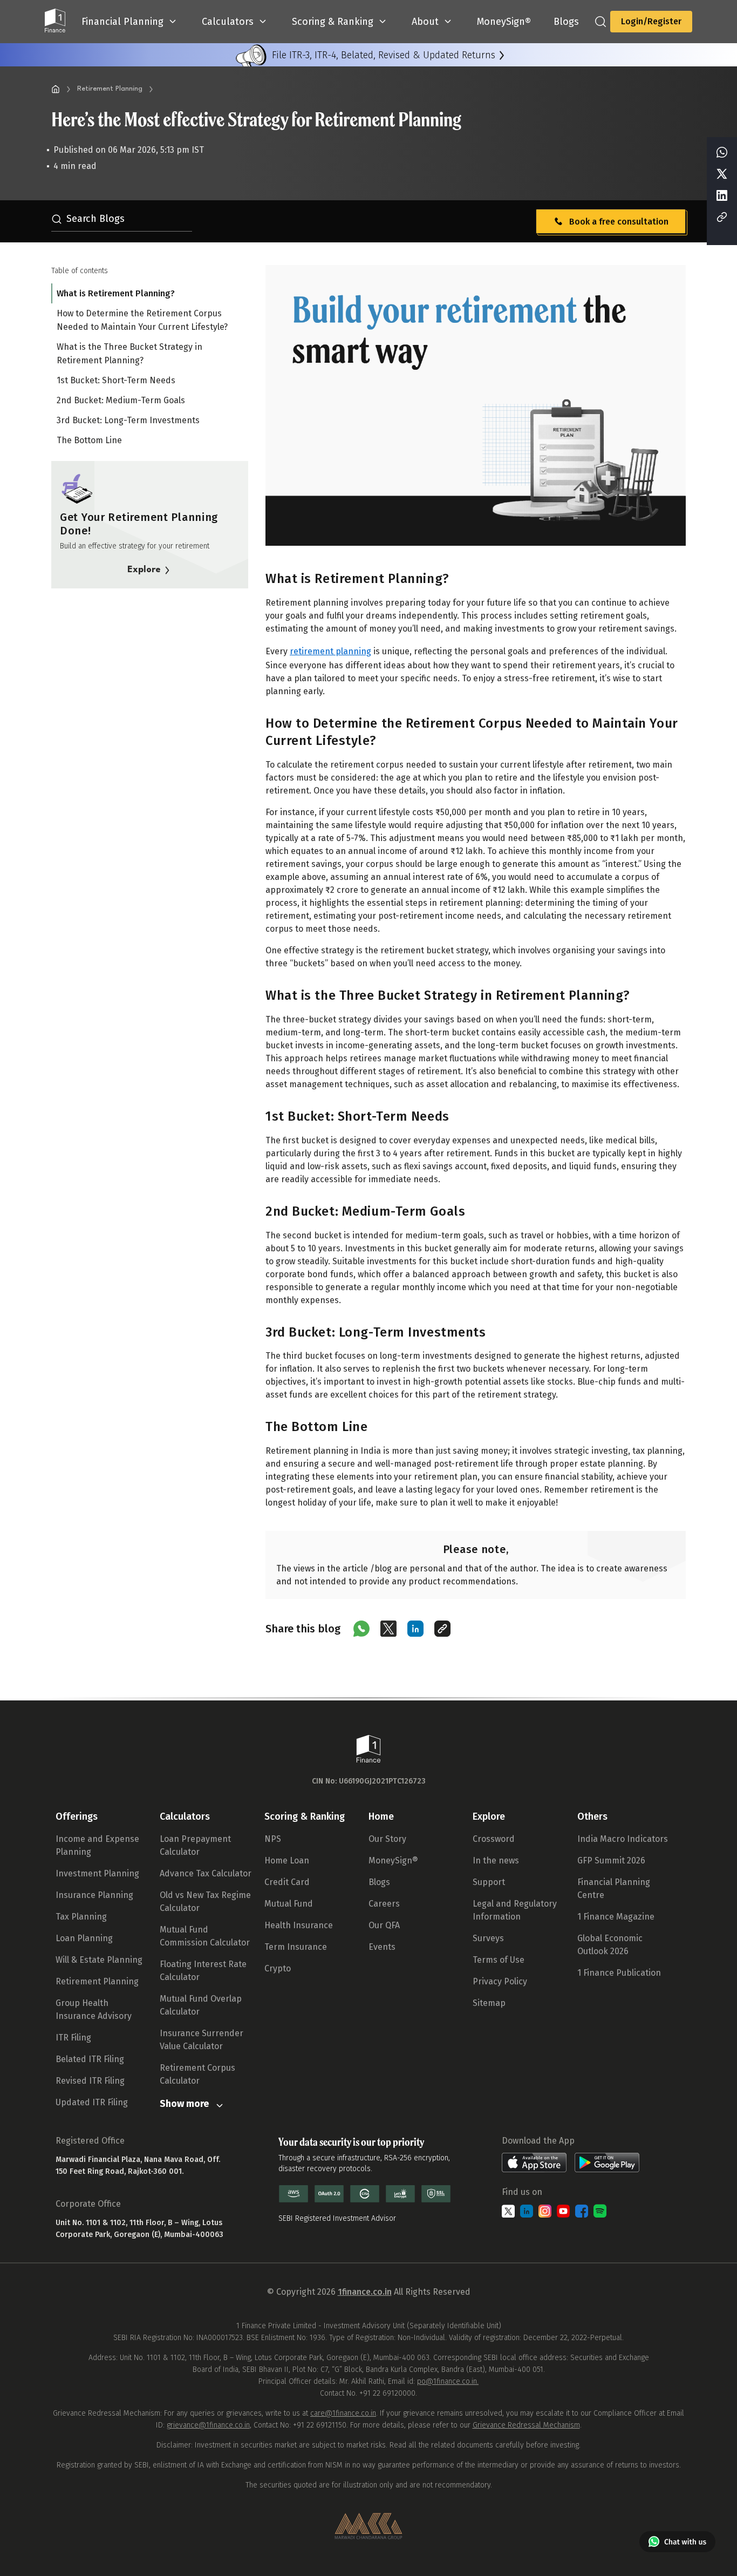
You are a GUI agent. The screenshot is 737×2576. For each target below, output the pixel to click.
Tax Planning (81, 1917)
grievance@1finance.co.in (208, 2425)
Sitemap (489, 2003)
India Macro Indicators (623, 1839)
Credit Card (287, 1882)
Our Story (387, 1839)
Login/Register (651, 21)
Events (382, 1947)
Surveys (488, 1938)
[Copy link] (442, 1629)
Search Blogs (95, 219)
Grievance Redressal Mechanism (526, 2425)
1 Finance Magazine (616, 1917)
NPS (273, 1839)
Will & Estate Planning (99, 1960)
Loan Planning (84, 1938)
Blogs (379, 1882)
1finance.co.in (365, 2292)
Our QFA (384, 1925)
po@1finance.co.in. (448, 2381)
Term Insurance (296, 1947)
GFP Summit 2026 (611, 1860)
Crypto (278, 1968)
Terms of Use (499, 1960)
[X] (722, 175)
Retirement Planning (110, 89)
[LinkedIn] (722, 196)
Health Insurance (299, 1925)
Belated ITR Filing (90, 2059)
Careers (384, 1904)
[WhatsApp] (722, 153)
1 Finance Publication (619, 1973)
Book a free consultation (619, 222)
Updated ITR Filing (92, 2102)
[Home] (56, 89)
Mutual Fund (289, 1904)
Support (489, 1882)
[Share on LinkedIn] (415, 1629)
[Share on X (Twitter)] (388, 1629)
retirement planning (330, 651)
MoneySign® (393, 1860)
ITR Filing (73, 2038)
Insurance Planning (94, 1895)
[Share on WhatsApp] (361, 1629)
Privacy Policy (500, 1981)
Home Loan (287, 1860)
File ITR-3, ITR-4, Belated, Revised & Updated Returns (384, 55)
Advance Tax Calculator (206, 1873)
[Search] (600, 22)
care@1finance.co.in (343, 2413)
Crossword (494, 1839)
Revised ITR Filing (90, 2081)
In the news (496, 1860)
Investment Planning (97, 1873)
